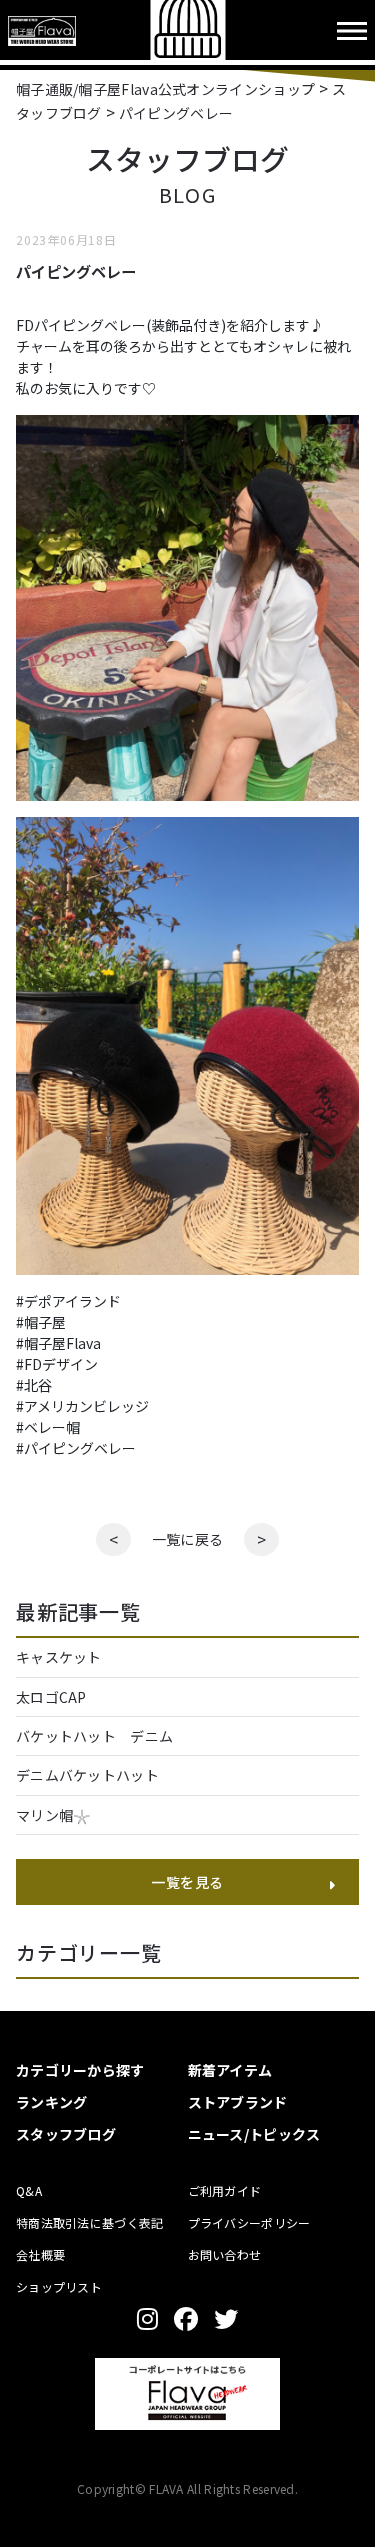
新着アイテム (230, 2070)
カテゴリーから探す (80, 2070)
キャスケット (59, 1657)
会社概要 (40, 2254)
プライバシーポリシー (249, 2222)
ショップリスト (59, 2286)
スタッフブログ (66, 2134)
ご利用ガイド (225, 2190)
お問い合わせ (225, 2254)
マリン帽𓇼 (53, 1815)
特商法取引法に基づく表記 (90, 2222)
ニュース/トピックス (254, 2134)
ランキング (52, 2102)
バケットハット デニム (102, 1736)
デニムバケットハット (87, 1775)
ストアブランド (238, 2102)
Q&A (29, 2190)
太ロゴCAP (51, 1697)
